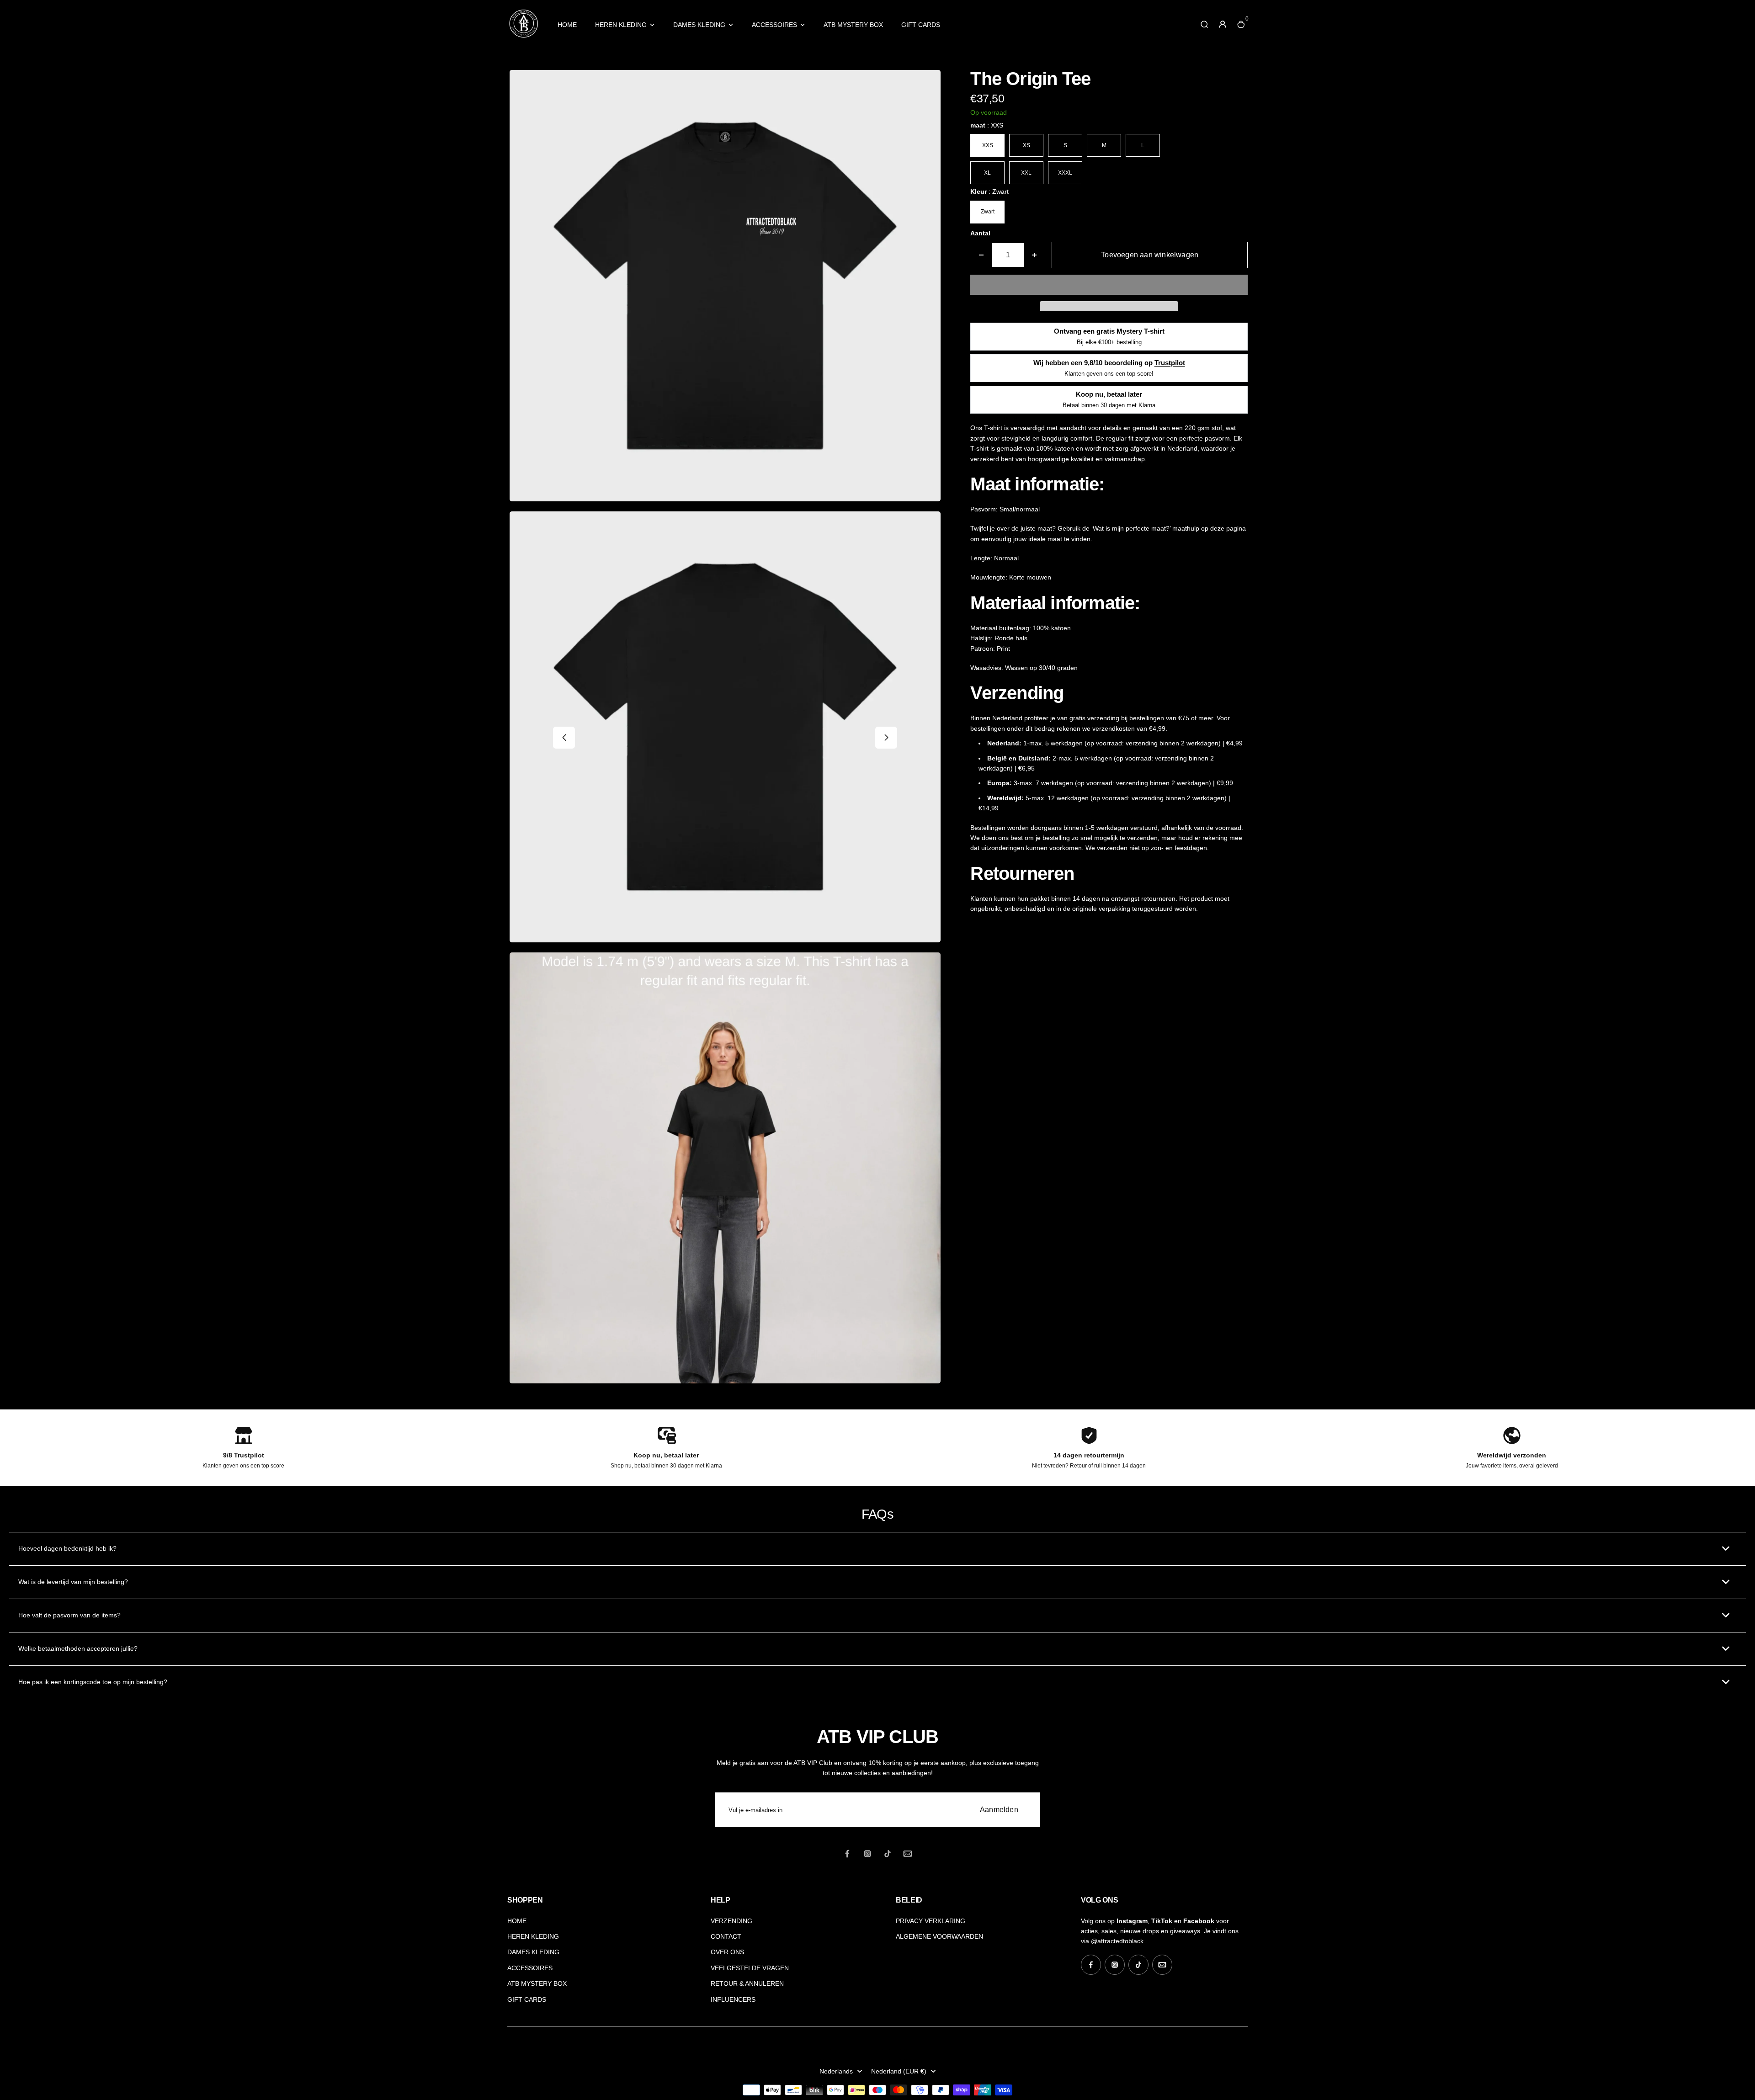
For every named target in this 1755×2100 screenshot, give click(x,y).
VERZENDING (731, 1921)
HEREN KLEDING (621, 25)
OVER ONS (727, 1952)
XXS (988, 145)
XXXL (1065, 173)
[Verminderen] (981, 255)
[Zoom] (927, 84)
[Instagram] (867, 1854)
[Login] (1223, 24)
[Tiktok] (888, 1854)
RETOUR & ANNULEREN (747, 1983)
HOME (567, 25)
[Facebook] (847, 1854)
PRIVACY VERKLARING (931, 1921)
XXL (1026, 173)
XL (987, 173)
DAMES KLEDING (699, 25)
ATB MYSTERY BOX (853, 25)
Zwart (988, 212)
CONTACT (726, 1936)
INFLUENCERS (733, 1999)
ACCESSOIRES (774, 25)
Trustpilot (1170, 363)
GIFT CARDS (921, 25)
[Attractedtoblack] (523, 37)
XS (1026, 145)
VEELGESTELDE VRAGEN (750, 1968)
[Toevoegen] (1034, 255)
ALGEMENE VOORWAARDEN (939, 1936)
